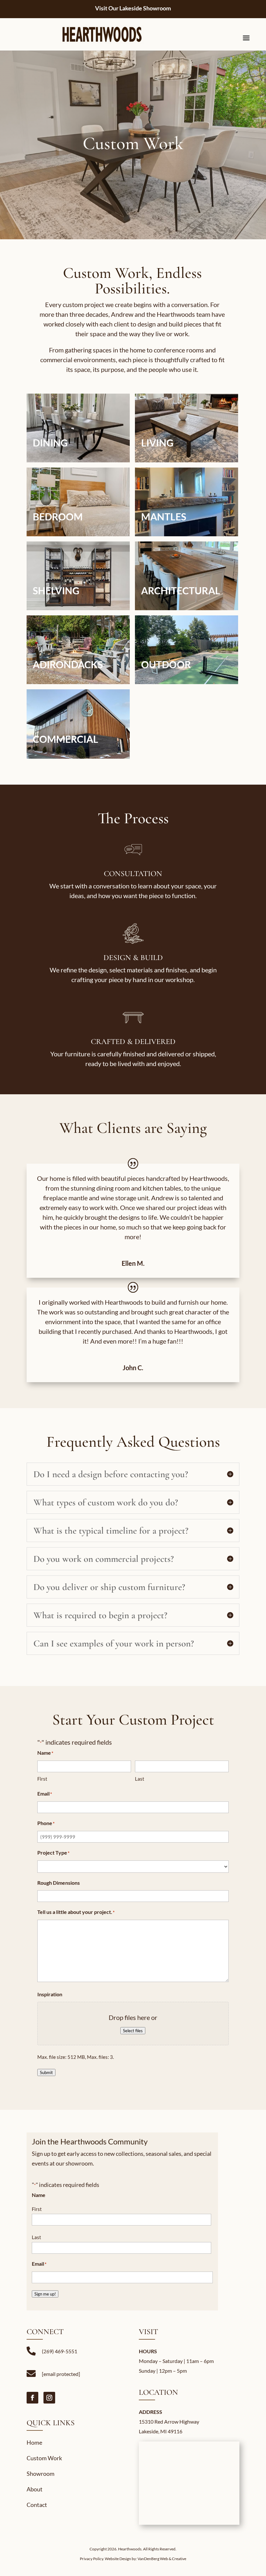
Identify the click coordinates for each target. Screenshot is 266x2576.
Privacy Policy (91, 2559)
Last (140, 1779)
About (35, 2489)
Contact (37, 2505)
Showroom (41, 2474)
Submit (46, 2072)
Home (34, 2442)
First (42, 1779)
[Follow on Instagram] (49, 2398)
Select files (133, 2031)
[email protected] (61, 2374)
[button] (78, 428)
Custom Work (44, 2458)
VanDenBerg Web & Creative (162, 2559)
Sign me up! (45, 2294)
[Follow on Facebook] (32, 2398)
